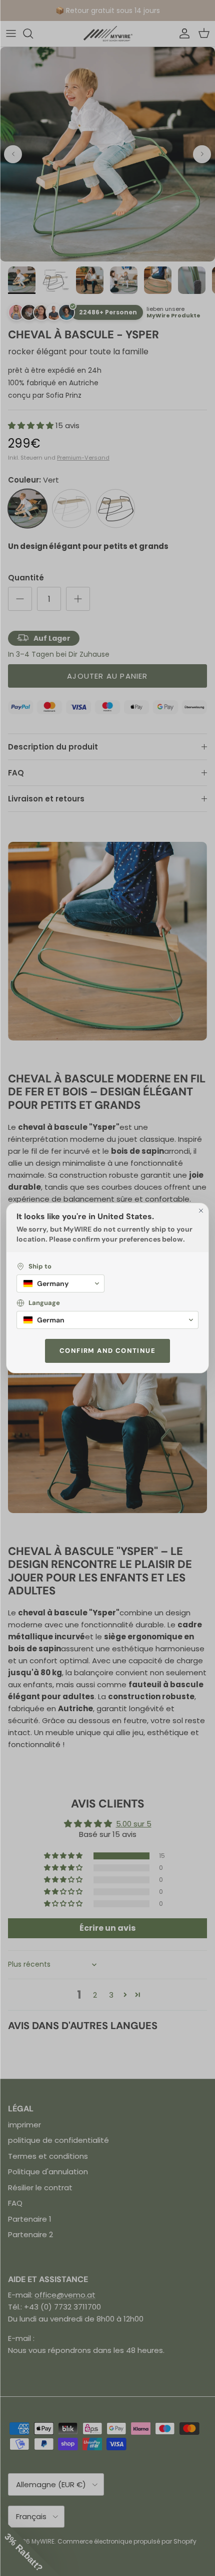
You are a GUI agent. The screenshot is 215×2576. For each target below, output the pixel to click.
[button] (60, 1284)
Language (44, 1303)
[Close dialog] (201, 1211)
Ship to (40, 1266)
